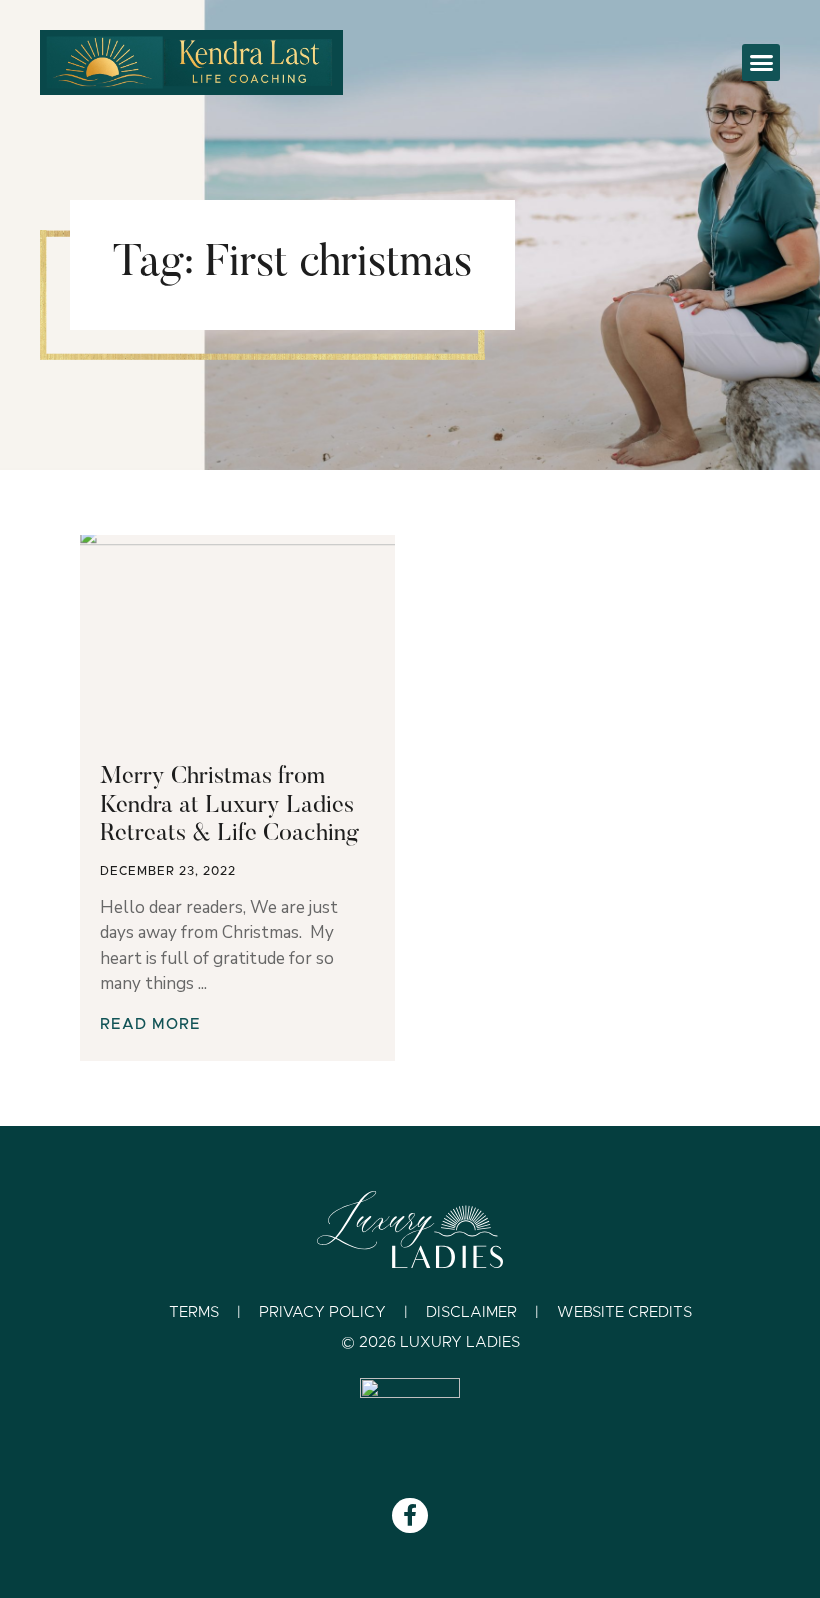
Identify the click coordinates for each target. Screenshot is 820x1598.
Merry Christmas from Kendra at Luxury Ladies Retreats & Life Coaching (229, 806)
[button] (761, 63)
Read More (150, 1024)
